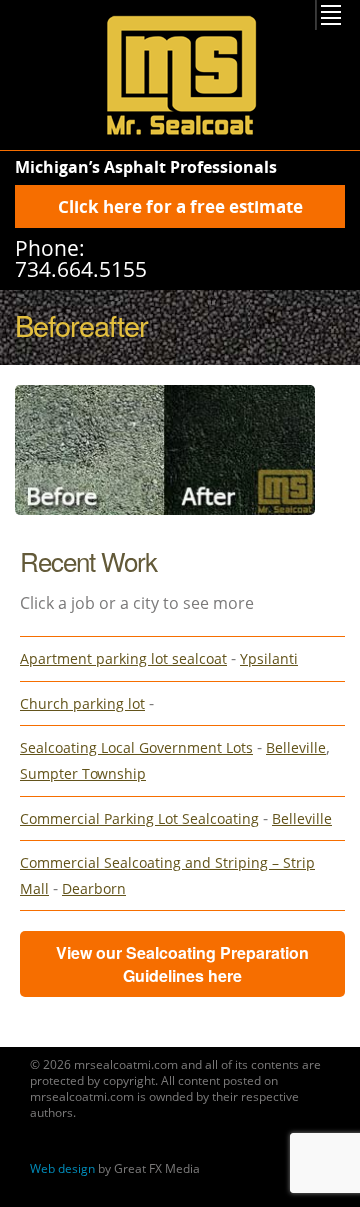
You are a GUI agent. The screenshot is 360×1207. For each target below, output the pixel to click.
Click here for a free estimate (180, 206)
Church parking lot (82, 703)
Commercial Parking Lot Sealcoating (139, 818)
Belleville (296, 747)
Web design (62, 1168)
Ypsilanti (269, 658)
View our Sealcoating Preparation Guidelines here (182, 964)
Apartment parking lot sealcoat (123, 658)
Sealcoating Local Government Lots (136, 747)
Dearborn (94, 888)
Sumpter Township (83, 773)
